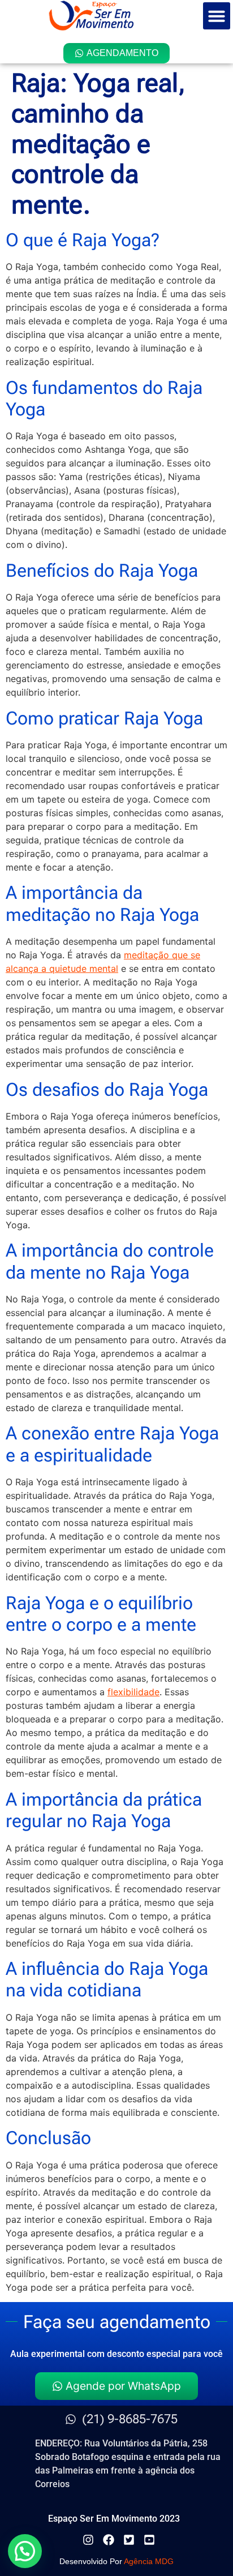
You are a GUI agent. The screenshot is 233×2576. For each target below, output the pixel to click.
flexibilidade (133, 1692)
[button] (217, 16)
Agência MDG (149, 2561)
